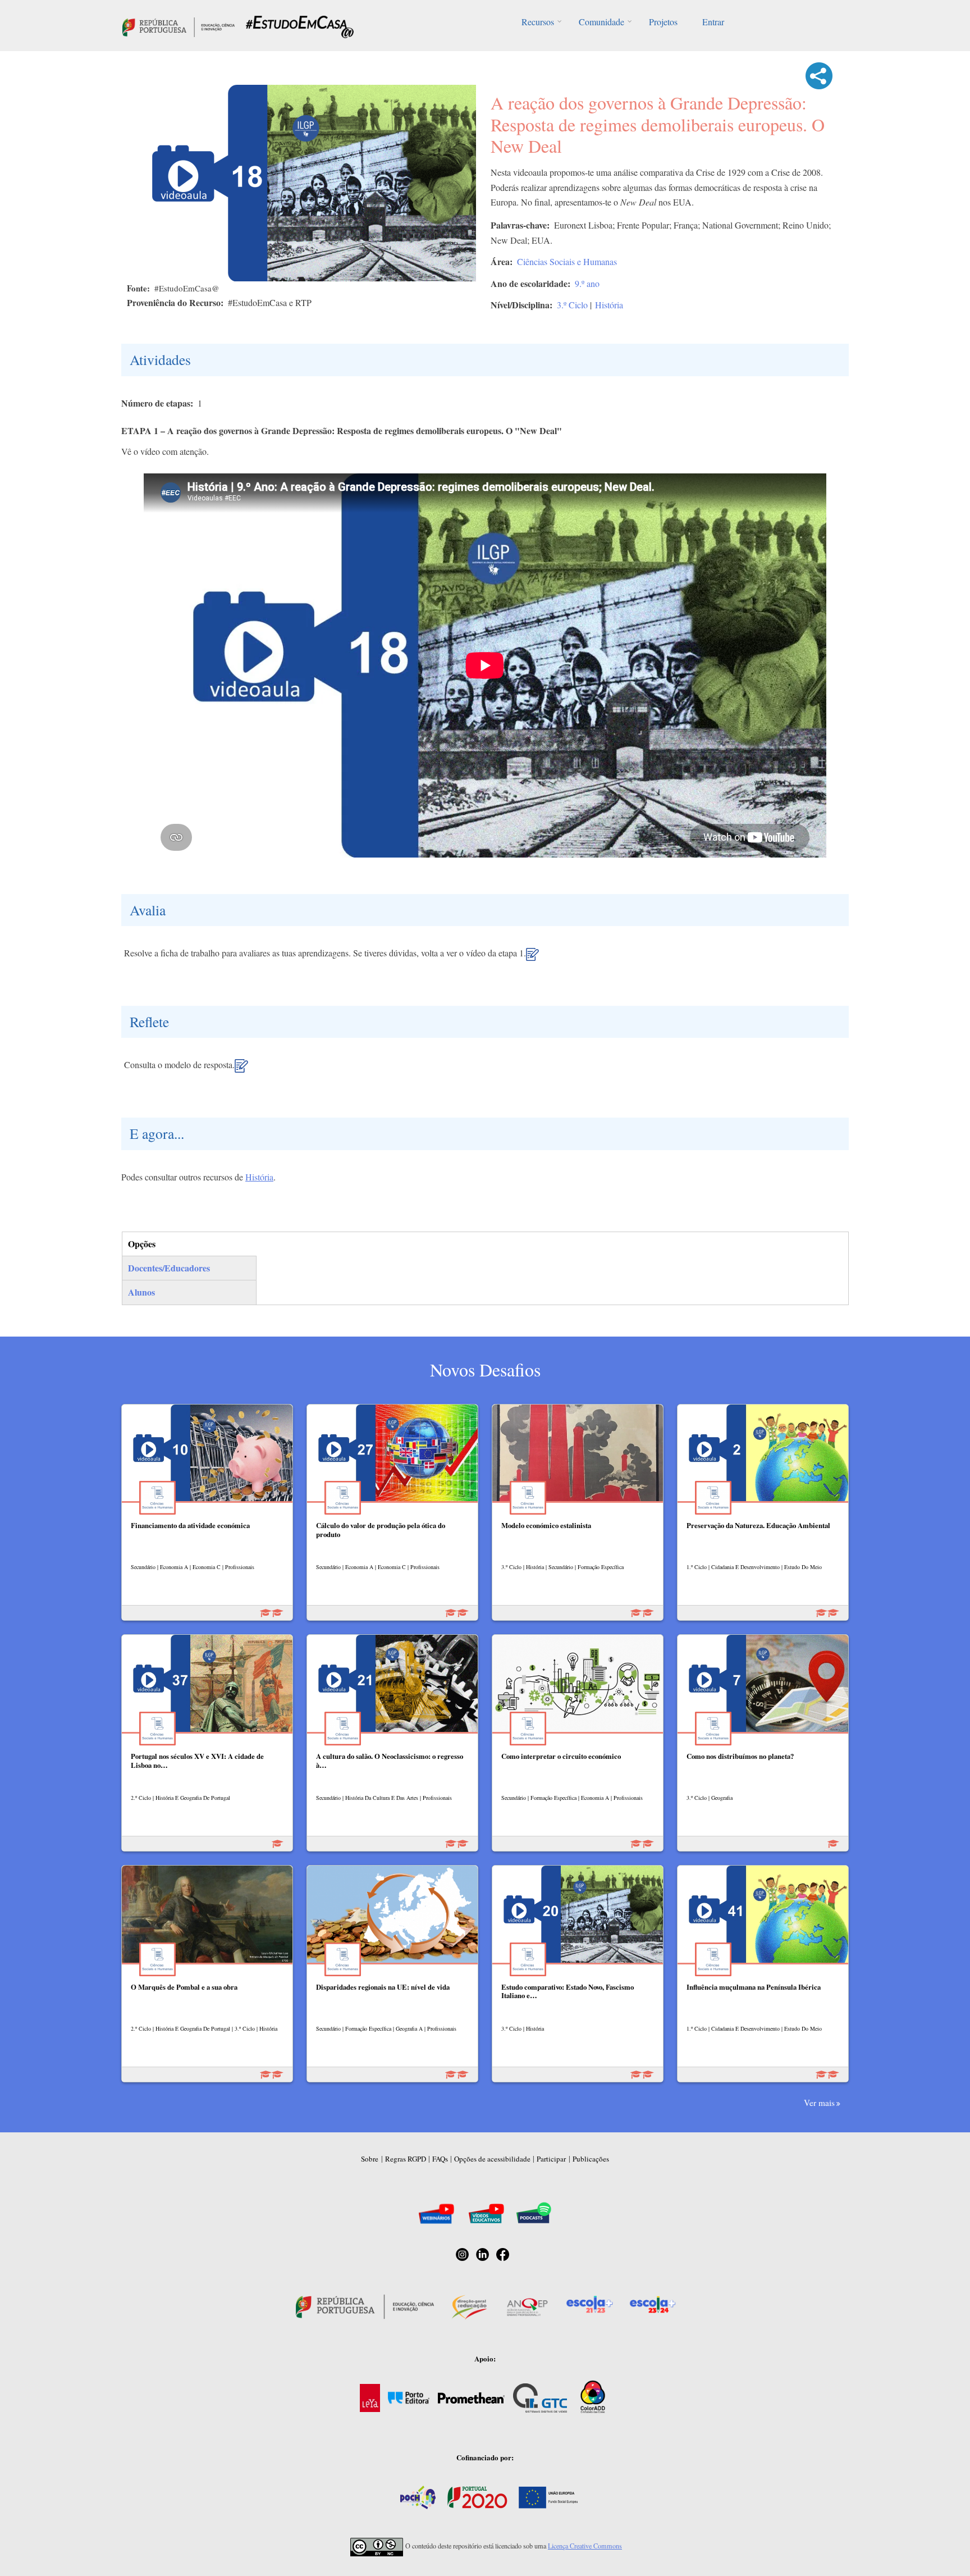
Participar (551, 2159)
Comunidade (601, 22)
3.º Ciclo (572, 305)
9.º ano (587, 283)
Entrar (713, 22)
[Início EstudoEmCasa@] (179, 26)
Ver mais (819, 2103)
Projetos (663, 22)
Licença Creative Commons (585, 2546)
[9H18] (532, 959)
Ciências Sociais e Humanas (567, 261)
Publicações (591, 2159)
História (609, 305)
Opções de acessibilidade (492, 2159)
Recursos (538, 22)
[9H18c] (241, 1070)
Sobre (370, 2159)
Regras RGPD (406, 2159)
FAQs (440, 2159)
